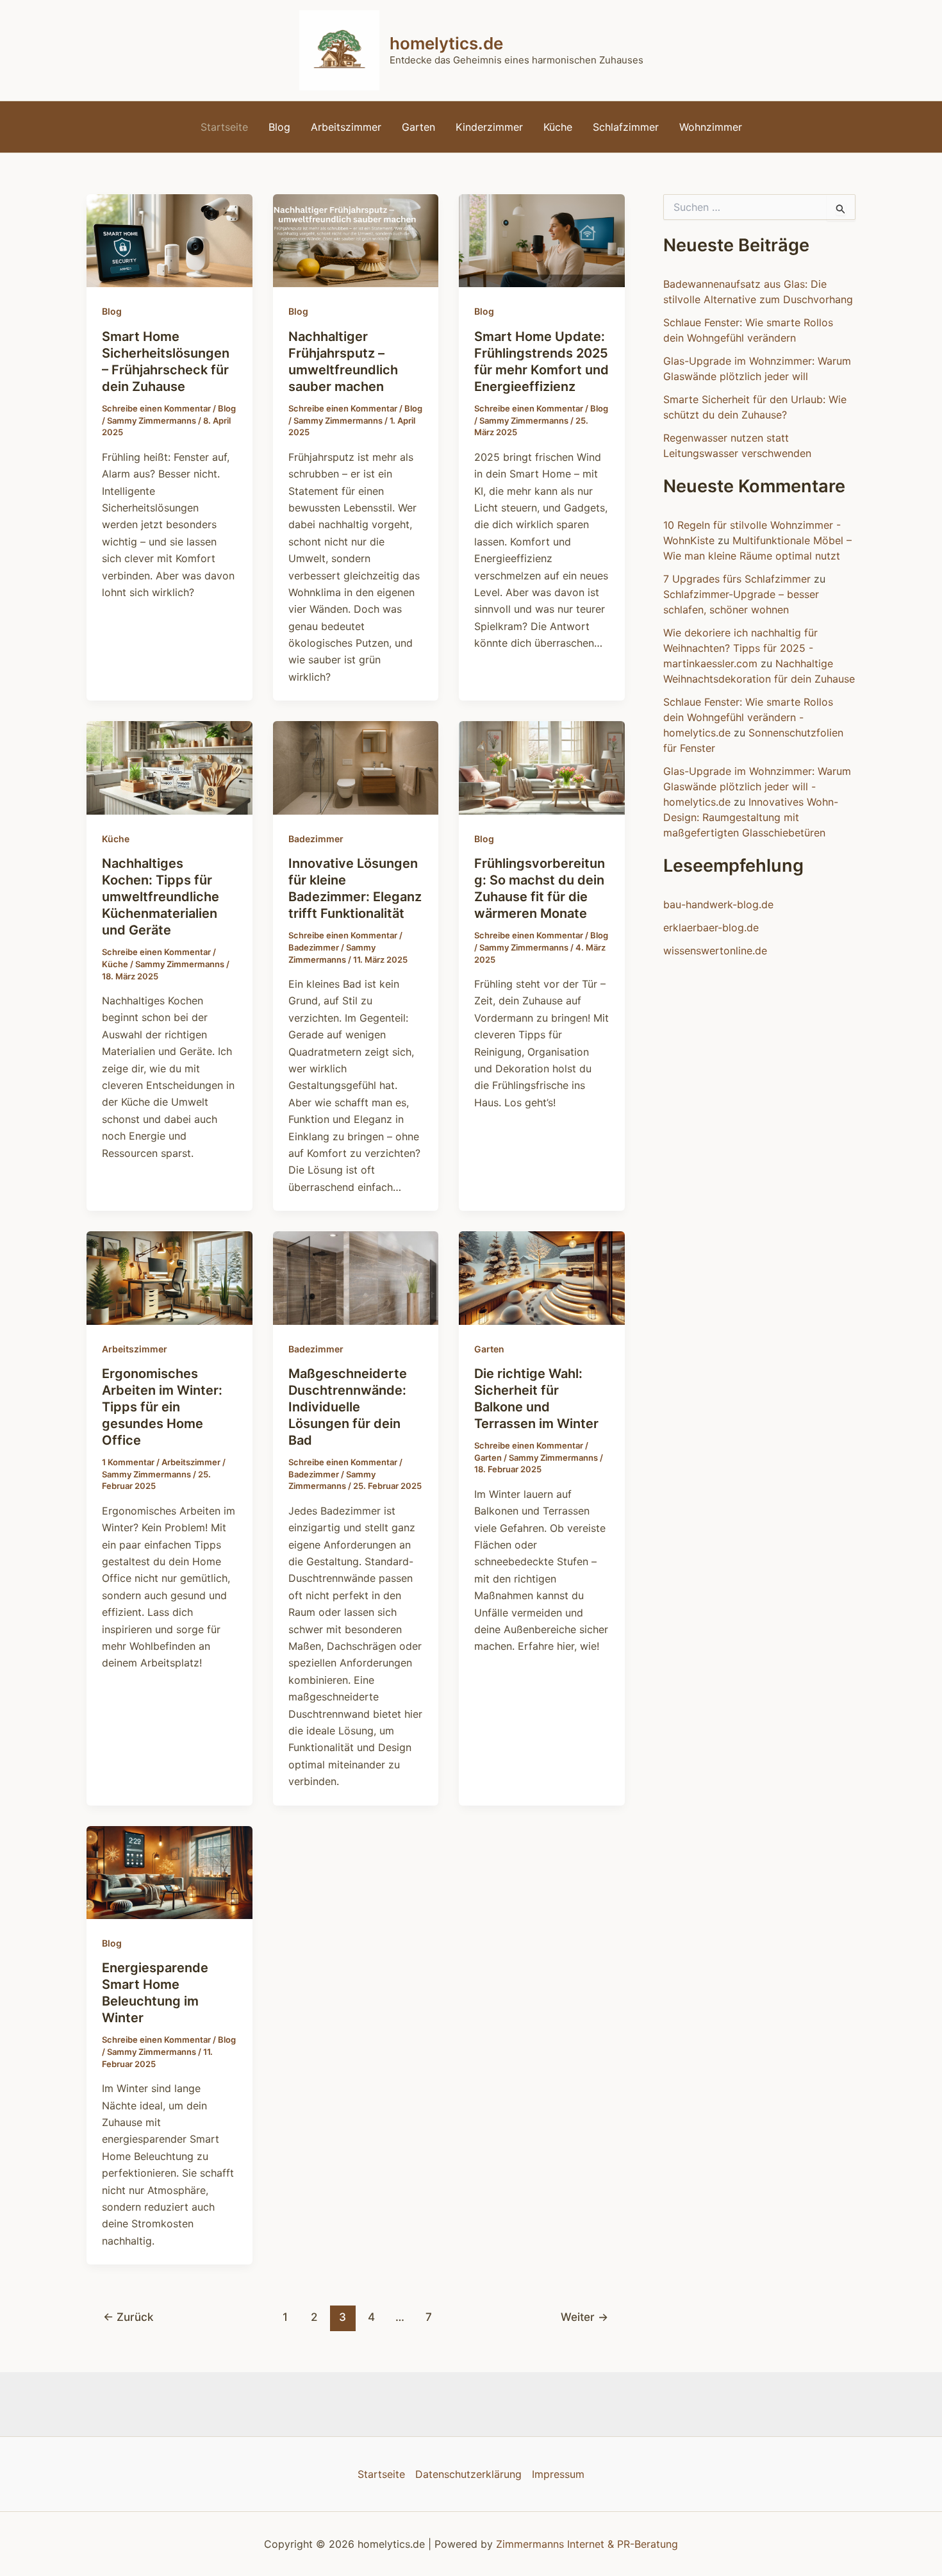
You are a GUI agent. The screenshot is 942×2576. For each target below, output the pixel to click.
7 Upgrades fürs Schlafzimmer (737, 579)
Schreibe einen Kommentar (156, 408)
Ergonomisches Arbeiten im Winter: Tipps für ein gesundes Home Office (162, 1407)
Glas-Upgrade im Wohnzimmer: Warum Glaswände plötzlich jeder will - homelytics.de (757, 786)
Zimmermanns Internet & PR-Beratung (587, 2544)
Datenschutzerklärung (468, 2474)
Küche (558, 127)
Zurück (128, 2317)
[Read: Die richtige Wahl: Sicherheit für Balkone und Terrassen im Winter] (542, 1277)
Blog (279, 127)
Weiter (584, 2317)
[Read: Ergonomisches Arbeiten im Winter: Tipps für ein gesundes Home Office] (169, 1277)
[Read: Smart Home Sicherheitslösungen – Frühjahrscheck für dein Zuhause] (169, 240)
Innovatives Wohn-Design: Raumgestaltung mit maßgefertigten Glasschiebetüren (751, 817)
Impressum (558, 2474)
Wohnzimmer (711, 127)
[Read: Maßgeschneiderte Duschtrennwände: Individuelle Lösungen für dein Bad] (356, 1277)
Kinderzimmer (489, 127)
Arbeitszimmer (346, 127)
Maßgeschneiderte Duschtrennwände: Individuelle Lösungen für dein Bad (348, 1407)
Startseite (224, 127)
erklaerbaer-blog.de (711, 927)
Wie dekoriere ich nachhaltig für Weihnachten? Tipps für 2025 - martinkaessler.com (740, 648)
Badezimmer (316, 839)
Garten (418, 127)
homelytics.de (446, 43)
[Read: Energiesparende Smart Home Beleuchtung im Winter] (169, 1872)
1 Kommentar (128, 1462)
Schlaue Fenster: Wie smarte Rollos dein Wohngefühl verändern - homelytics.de (748, 717)
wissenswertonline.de (715, 951)
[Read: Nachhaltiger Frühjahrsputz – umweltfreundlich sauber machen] (356, 240)
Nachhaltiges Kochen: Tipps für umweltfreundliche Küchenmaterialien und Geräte (161, 897)
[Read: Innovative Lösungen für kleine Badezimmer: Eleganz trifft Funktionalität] (356, 767)
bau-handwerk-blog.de (718, 904)
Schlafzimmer (626, 127)
